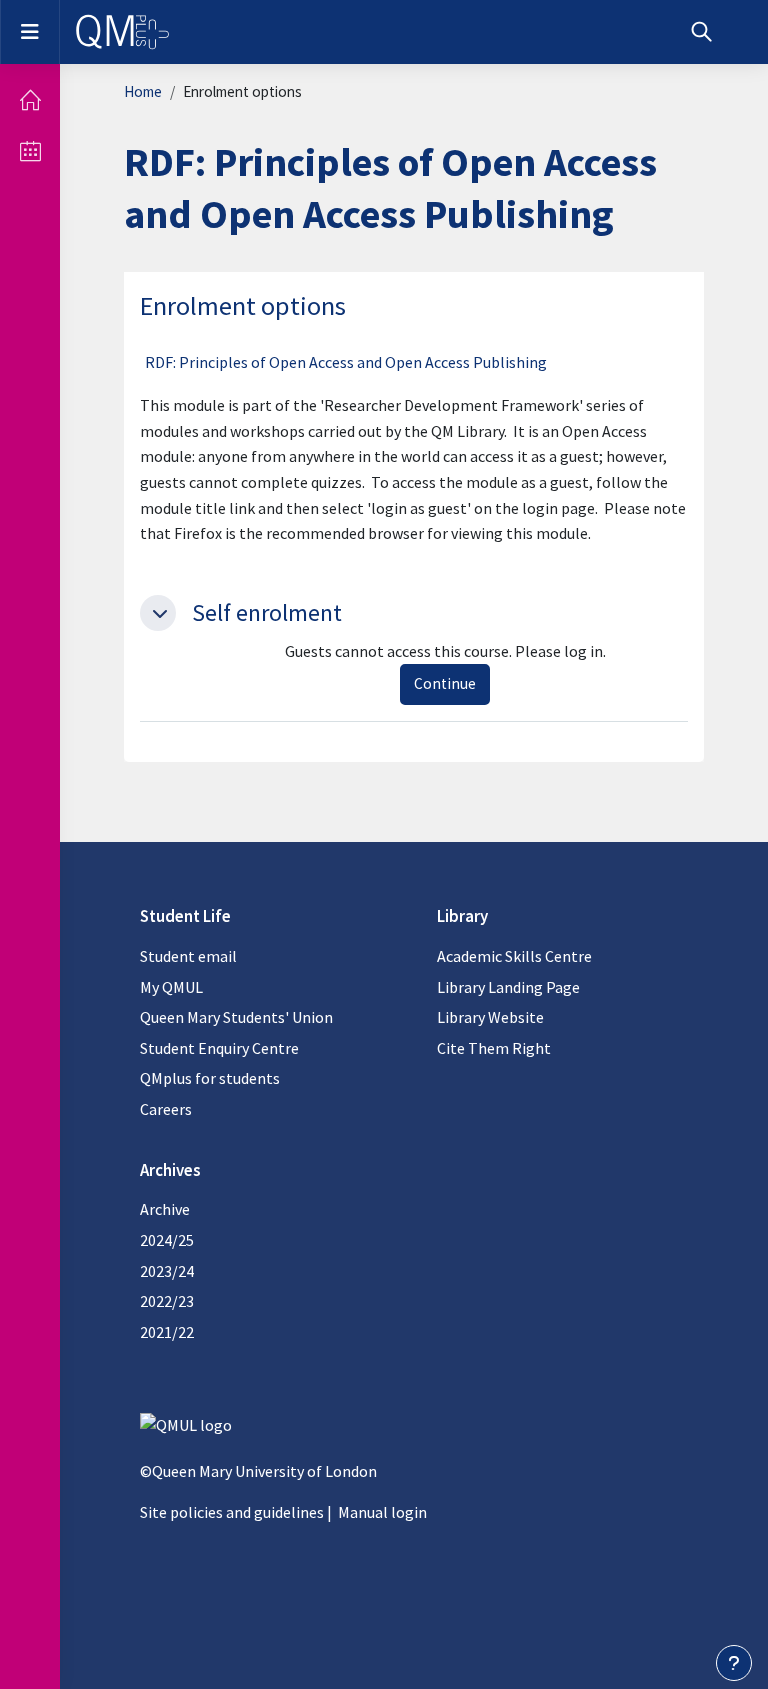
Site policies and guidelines (232, 1512)
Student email (188, 956)
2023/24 (167, 1271)
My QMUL (171, 987)
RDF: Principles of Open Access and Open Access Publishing (346, 362)
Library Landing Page (508, 987)
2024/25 (167, 1240)
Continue (445, 683)
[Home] (30, 100)
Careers (166, 1109)
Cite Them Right (494, 1048)
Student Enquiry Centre (219, 1048)
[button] (701, 32)
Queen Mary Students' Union (236, 1017)
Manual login (382, 1512)
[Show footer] (734, 1663)
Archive (165, 1209)
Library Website (490, 1017)
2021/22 (167, 1332)
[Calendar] (30, 151)
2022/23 (167, 1301)
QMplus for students (210, 1078)
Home (143, 91)
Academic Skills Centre (514, 956)
